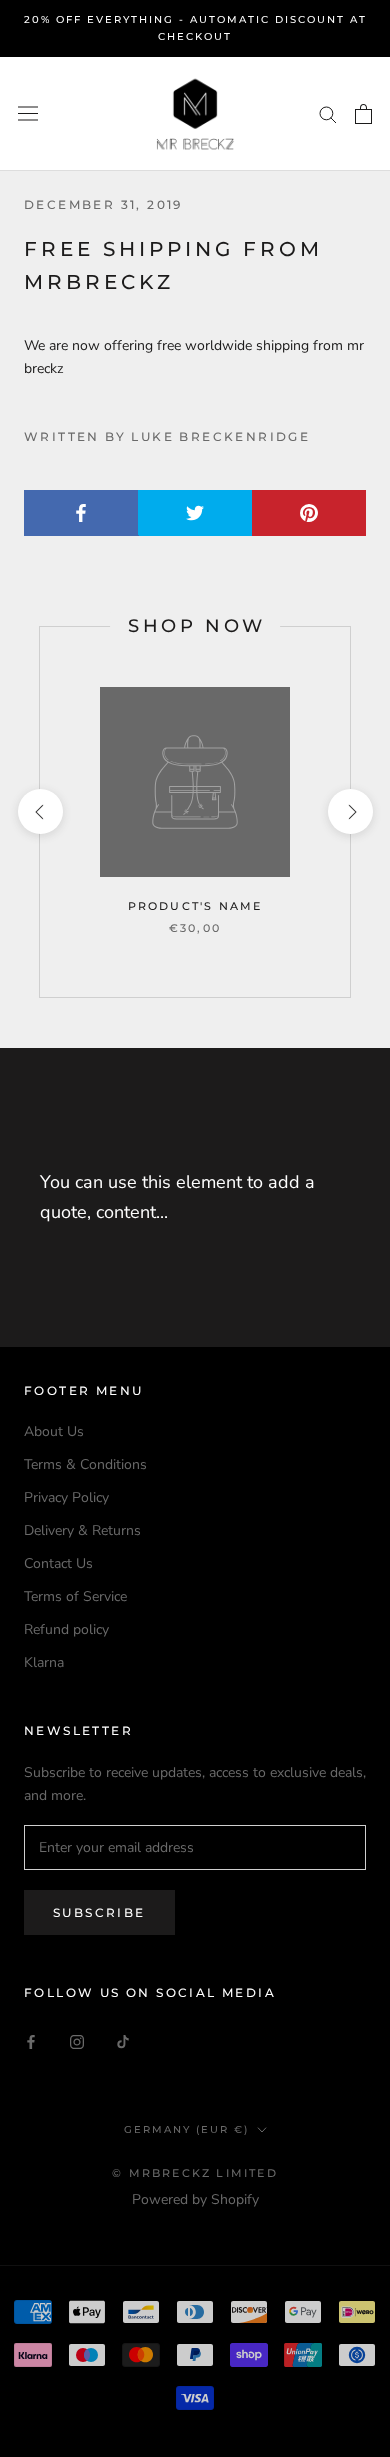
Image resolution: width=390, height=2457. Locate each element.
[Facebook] (31, 2040)
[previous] (39, 811)
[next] (349, 811)
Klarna (44, 1662)
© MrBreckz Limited (195, 2173)
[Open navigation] (28, 113)
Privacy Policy (66, 1497)
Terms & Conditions (85, 1464)
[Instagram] (77, 2040)
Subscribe (99, 1912)
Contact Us (58, 1563)
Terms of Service (75, 1596)
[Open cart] (363, 114)
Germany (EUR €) (186, 2129)
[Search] (328, 113)
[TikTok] (123, 2040)
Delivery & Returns (82, 1530)
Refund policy (66, 1629)
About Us (54, 1431)
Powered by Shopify (195, 2199)
